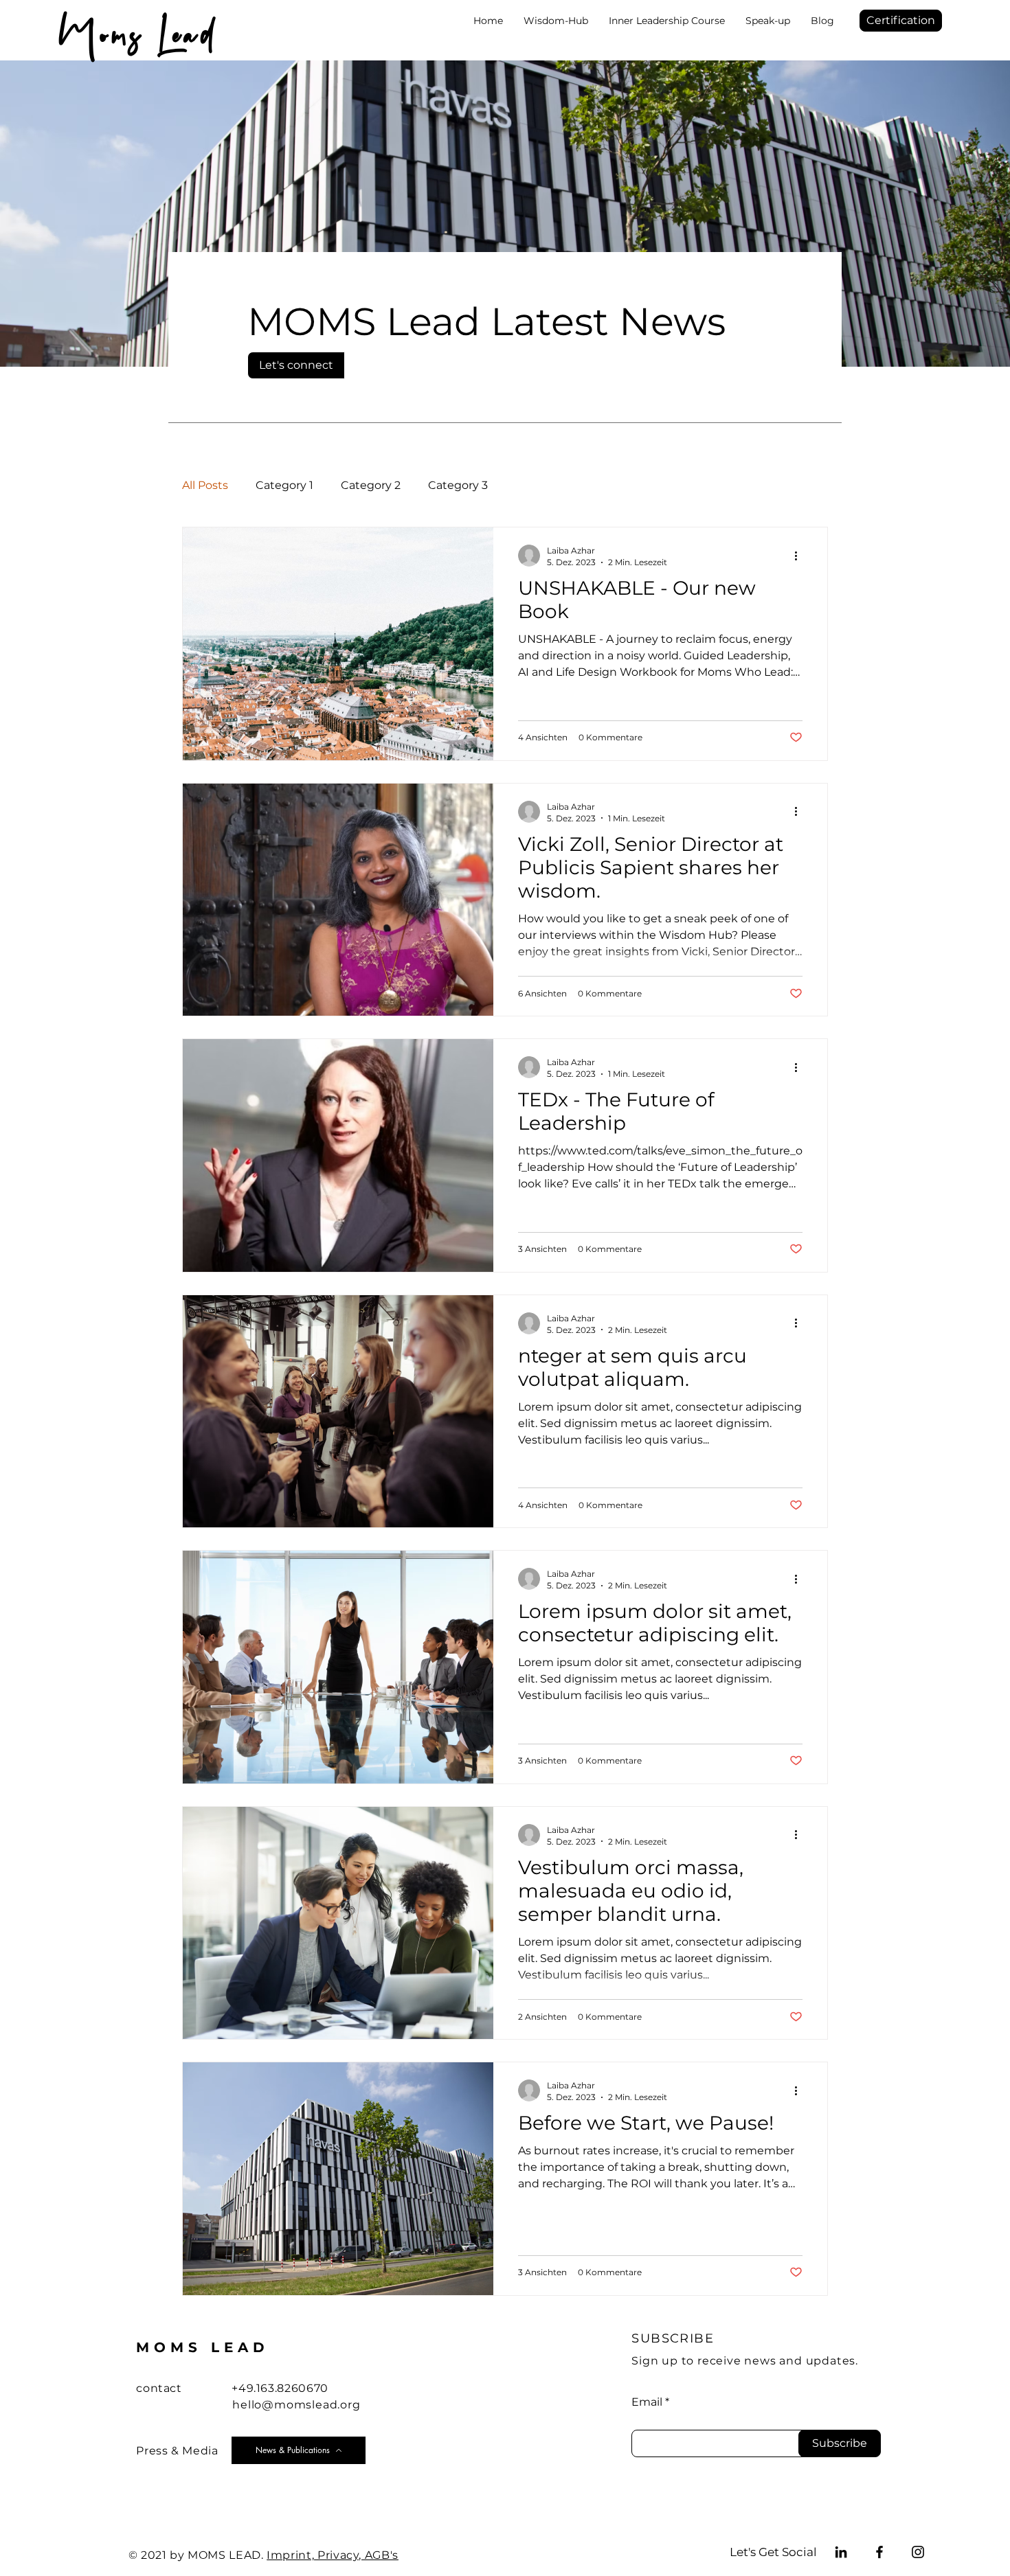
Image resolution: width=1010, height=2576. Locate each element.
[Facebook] (879, 2552)
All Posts (205, 485)
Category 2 (371, 485)
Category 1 (284, 485)
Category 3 (458, 485)
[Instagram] (918, 2552)
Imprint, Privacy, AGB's (333, 2555)
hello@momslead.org (296, 2405)
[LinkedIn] (841, 2552)
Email (647, 2402)
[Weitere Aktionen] (800, 556)
